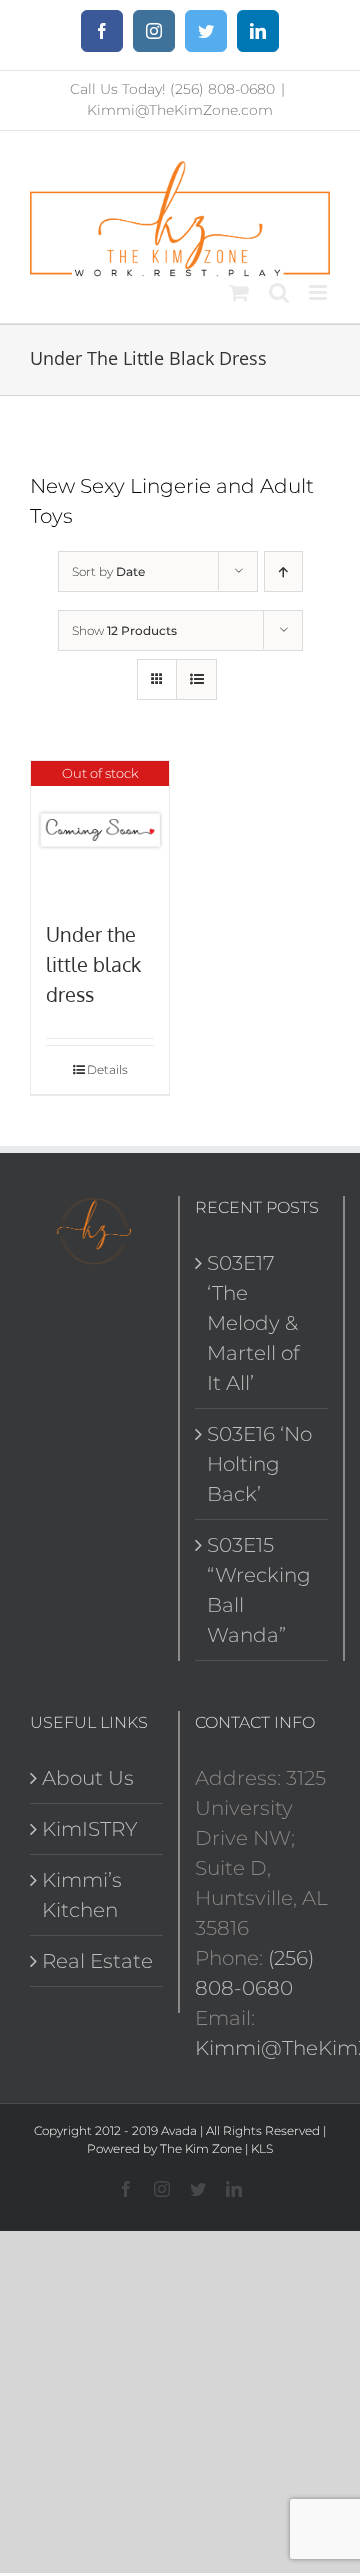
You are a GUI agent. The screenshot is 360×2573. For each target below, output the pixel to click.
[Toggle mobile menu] (319, 292)
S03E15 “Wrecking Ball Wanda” (259, 1590)
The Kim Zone (201, 2148)
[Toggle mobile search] (279, 292)
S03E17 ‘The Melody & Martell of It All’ (253, 1323)
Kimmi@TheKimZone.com (180, 110)
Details (107, 1069)
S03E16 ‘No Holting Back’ (259, 1464)
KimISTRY (90, 1829)
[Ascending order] (283, 571)
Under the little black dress (93, 964)
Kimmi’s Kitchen (82, 1895)
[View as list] (196, 679)
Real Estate (97, 1961)
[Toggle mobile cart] (239, 292)
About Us (88, 1778)
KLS (262, 2148)
